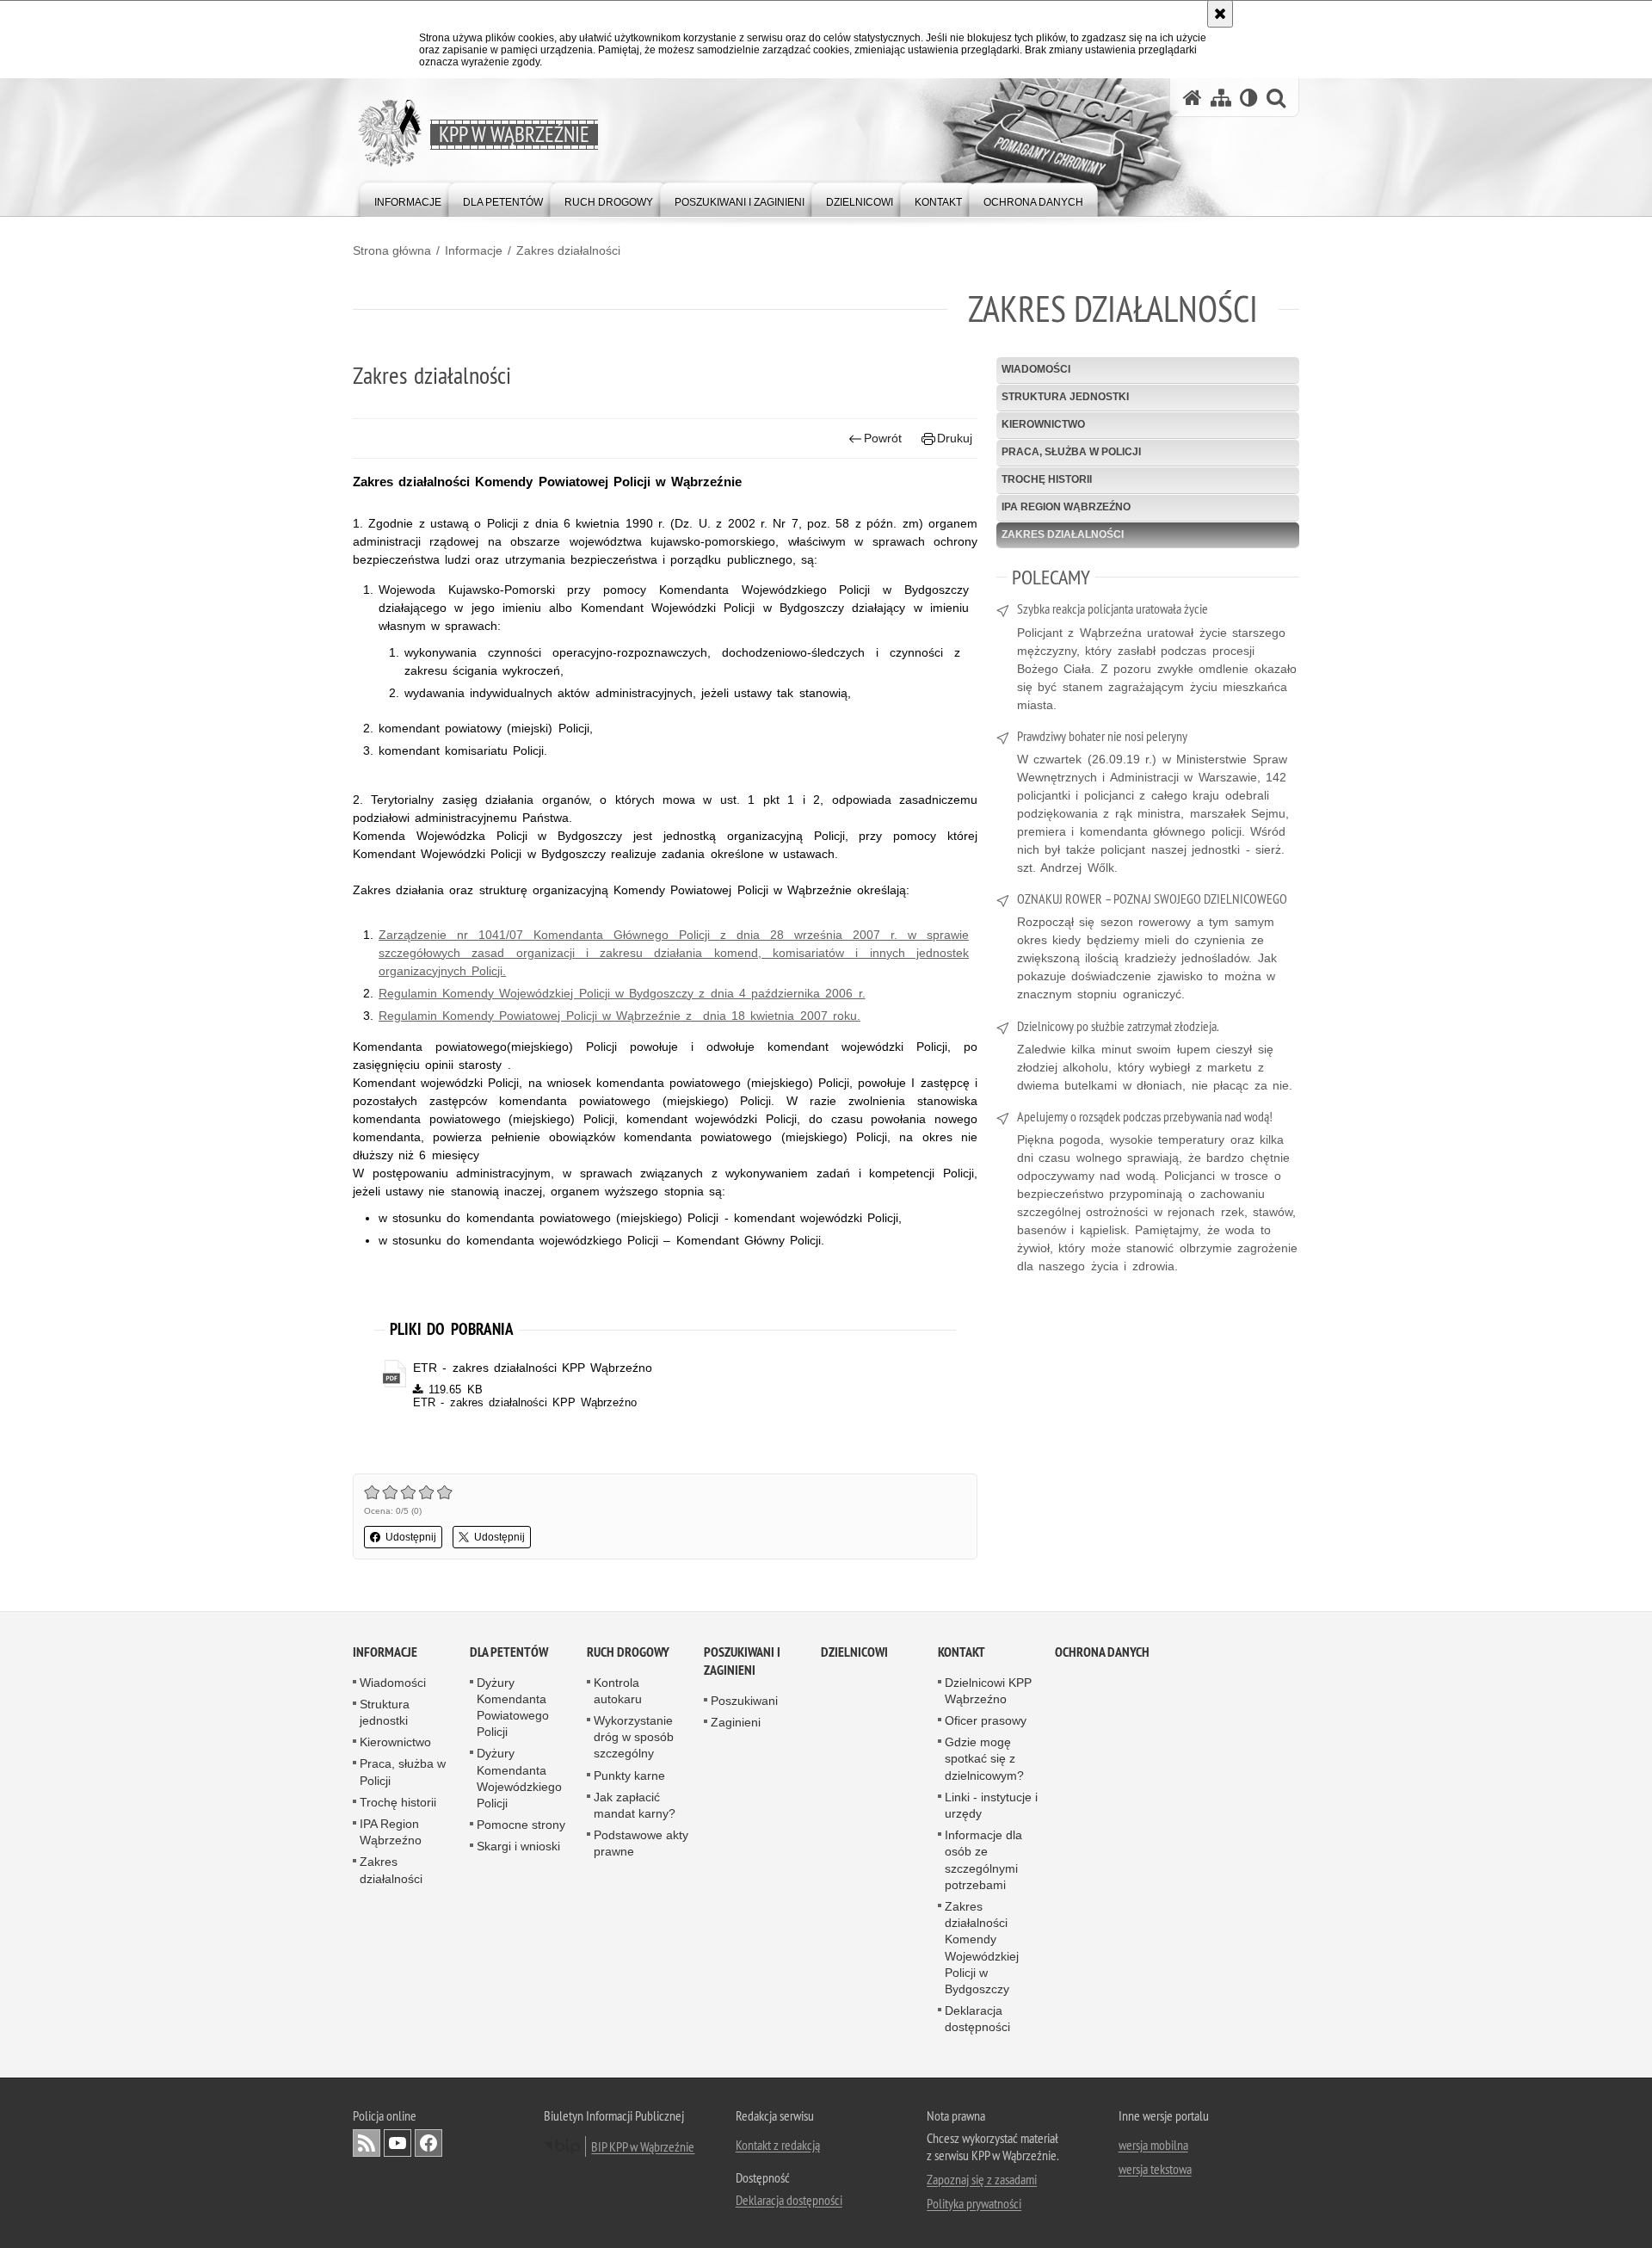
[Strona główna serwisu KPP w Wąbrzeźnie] (1193, 98)
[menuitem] (408, 198)
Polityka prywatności (974, 2203)
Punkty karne (629, 1776)
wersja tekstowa (1155, 2169)
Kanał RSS (367, 2143)
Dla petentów (509, 1652)
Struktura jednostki (1065, 397)
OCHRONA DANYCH (1102, 1652)
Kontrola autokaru (618, 1691)
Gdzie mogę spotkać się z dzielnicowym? (984, 1758)
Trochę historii (1047, 479)
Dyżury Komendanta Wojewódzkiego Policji (519, 1778)
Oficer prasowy (986, 1720)
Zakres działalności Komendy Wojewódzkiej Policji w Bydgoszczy (982, 1948)
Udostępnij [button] (411, 1537)
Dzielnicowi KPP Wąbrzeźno (988, 1691)
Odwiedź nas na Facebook (428, 2143)
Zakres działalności (568, 250)
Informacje (474, 250)
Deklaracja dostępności (977, 2019)
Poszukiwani (744, 1701)
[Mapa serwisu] (1221, 98)
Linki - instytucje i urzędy (991, 1805)
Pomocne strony (521, 1825)
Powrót (883, 438)
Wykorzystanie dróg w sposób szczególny (634, 1737)
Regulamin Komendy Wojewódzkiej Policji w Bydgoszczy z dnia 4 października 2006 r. (622, 993)
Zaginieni (736, 1722)
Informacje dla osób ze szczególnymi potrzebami (983, 1860)
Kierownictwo (1043, 424)
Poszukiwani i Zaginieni (742, 1661)
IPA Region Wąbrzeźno (1066, 507)
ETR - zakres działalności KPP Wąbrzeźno (533, 1368)
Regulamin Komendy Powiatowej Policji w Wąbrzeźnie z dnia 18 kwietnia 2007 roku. (619, 1016)
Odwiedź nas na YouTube (398, 2143)
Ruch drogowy (628, 1652)
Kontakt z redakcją (778, 2145)
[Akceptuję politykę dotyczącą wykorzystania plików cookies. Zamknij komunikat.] (1220, 14)
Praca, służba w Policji (1071, 452)
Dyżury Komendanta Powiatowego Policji (513, 1708)
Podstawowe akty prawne (641, 1843)
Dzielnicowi (854, 1652)
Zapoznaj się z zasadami (982, 2179)
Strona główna (392, 250)
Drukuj (955, 438)
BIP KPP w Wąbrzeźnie (643, 2146)
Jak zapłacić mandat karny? (635, 1805)
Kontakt (962, 1652)
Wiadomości (1036, 369)
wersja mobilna (1153, 2145)
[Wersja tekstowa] (1249, 98)
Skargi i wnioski (518, 1846)
